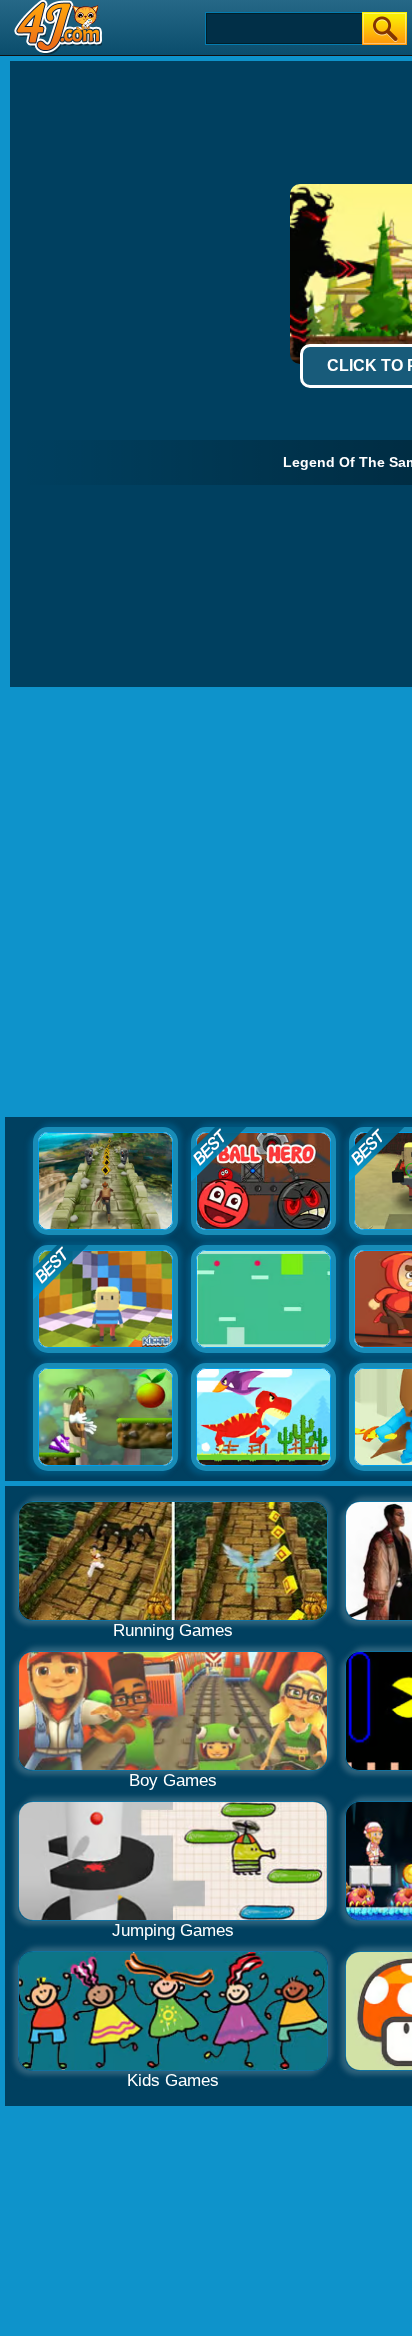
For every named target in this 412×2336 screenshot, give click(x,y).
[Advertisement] (206, 903)
